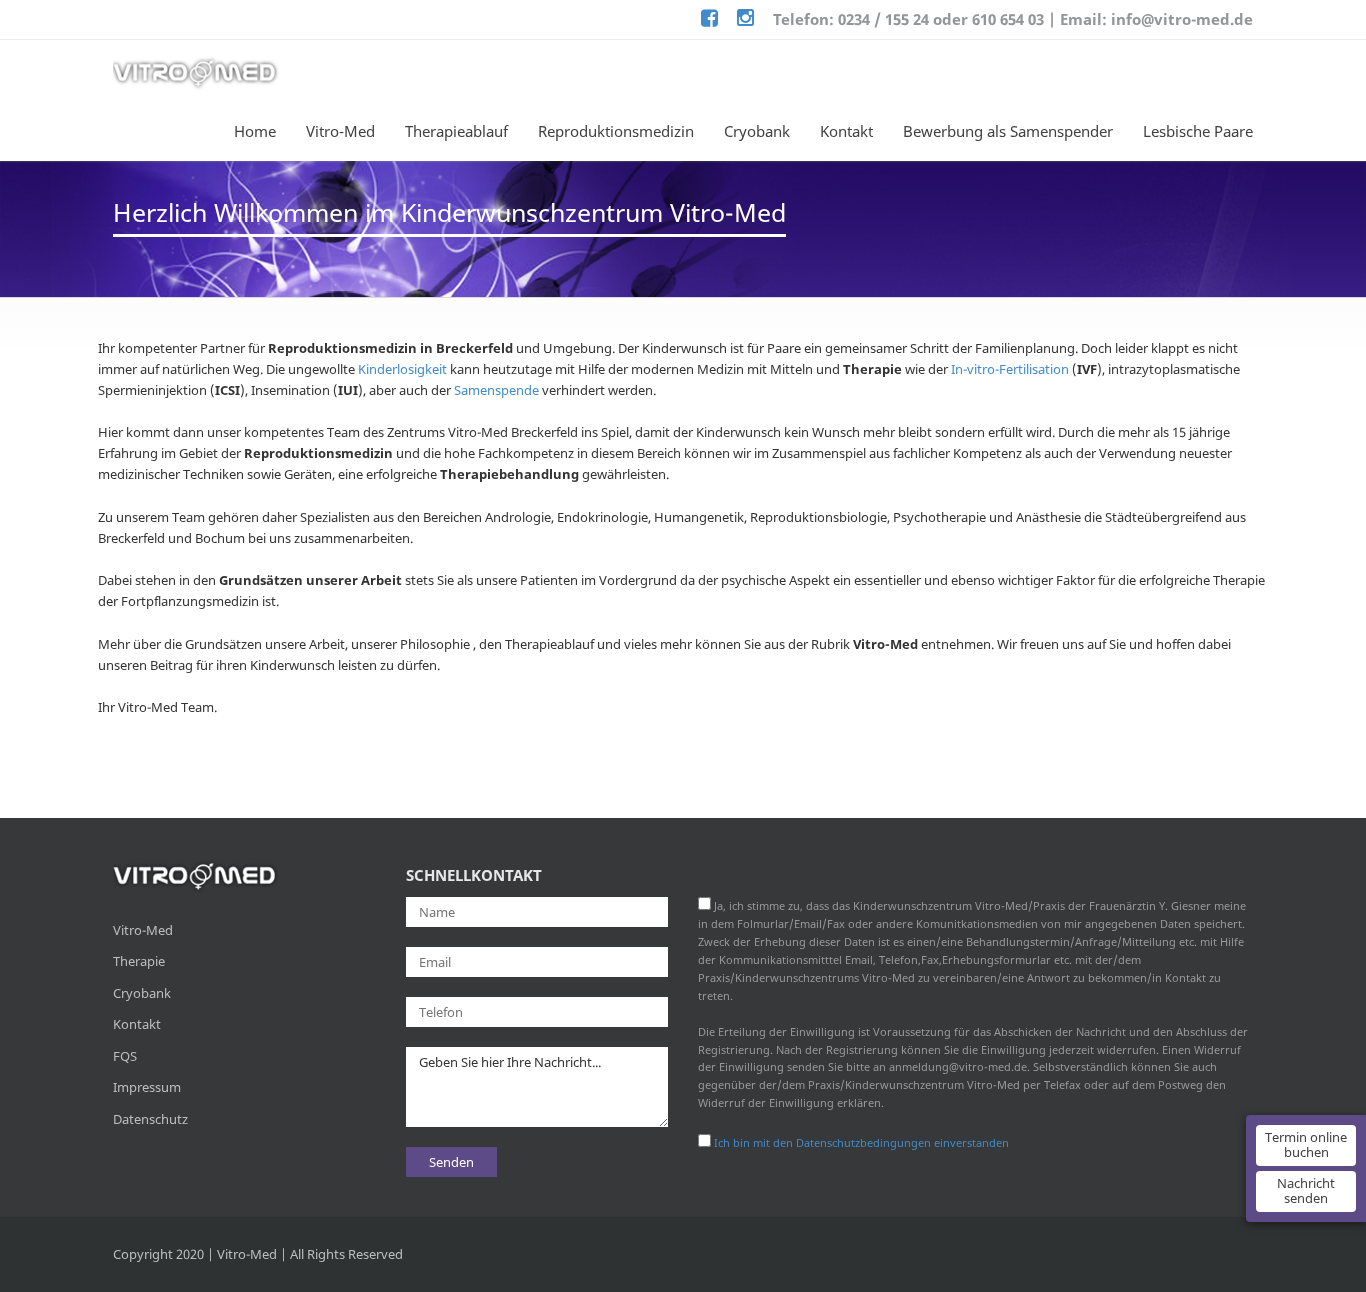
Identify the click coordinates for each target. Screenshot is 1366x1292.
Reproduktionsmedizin (616, 131)
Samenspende (496, 390)
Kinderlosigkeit (402, 369)
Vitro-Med (340, 131)
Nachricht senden (1306, 1191)
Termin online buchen (1306, 1145)
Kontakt (846, 131)
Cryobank (757, 131)
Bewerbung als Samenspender (1008, 131)
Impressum (147, 1087)
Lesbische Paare (1198, 131)
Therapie (139, 961)
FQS (125, 1056)
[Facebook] (709, 19)
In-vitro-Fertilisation (1010, 369)
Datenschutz (150, 1119)
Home (255, 131)
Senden (451, 1162)
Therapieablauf (456, 131)
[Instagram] (745, 19)
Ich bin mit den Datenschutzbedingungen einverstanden (861, 1142)
